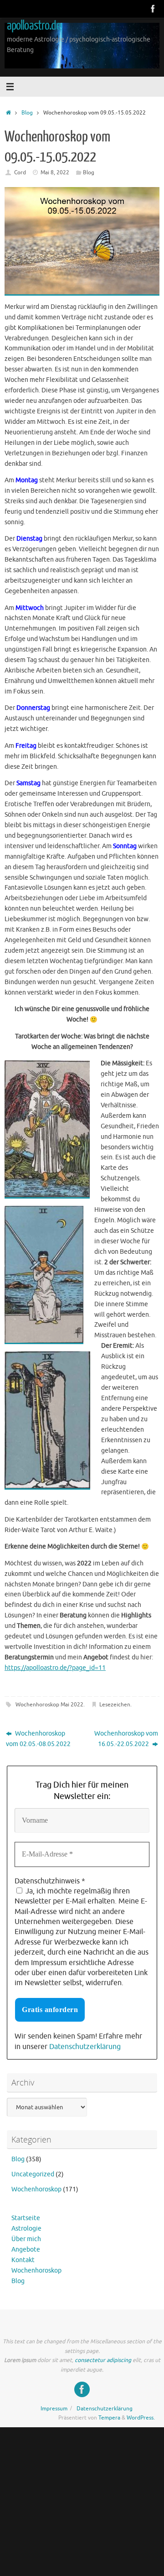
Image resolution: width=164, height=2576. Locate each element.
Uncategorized (33, 2174)
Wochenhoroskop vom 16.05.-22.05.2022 (126, 1739)
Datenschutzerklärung (85, 2047)
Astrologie (26, 2229)
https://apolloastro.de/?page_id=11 (55, 1668)
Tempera (109, 2418)
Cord (20, 172)
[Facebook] (153, 9)
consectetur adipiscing (103, 2360)
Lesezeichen (115, 1705)
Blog (27, 113)
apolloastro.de (34, 26)
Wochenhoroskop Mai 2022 (49, 1705)
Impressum (54, 2409)
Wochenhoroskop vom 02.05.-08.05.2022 (38, 1739)
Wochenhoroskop (36, 2189)
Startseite (26, 2218)
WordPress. (141, 2418)
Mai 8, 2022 (55, 172)
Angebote (26, 2250)
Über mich (26, 2239)
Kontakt (23, 2260)
